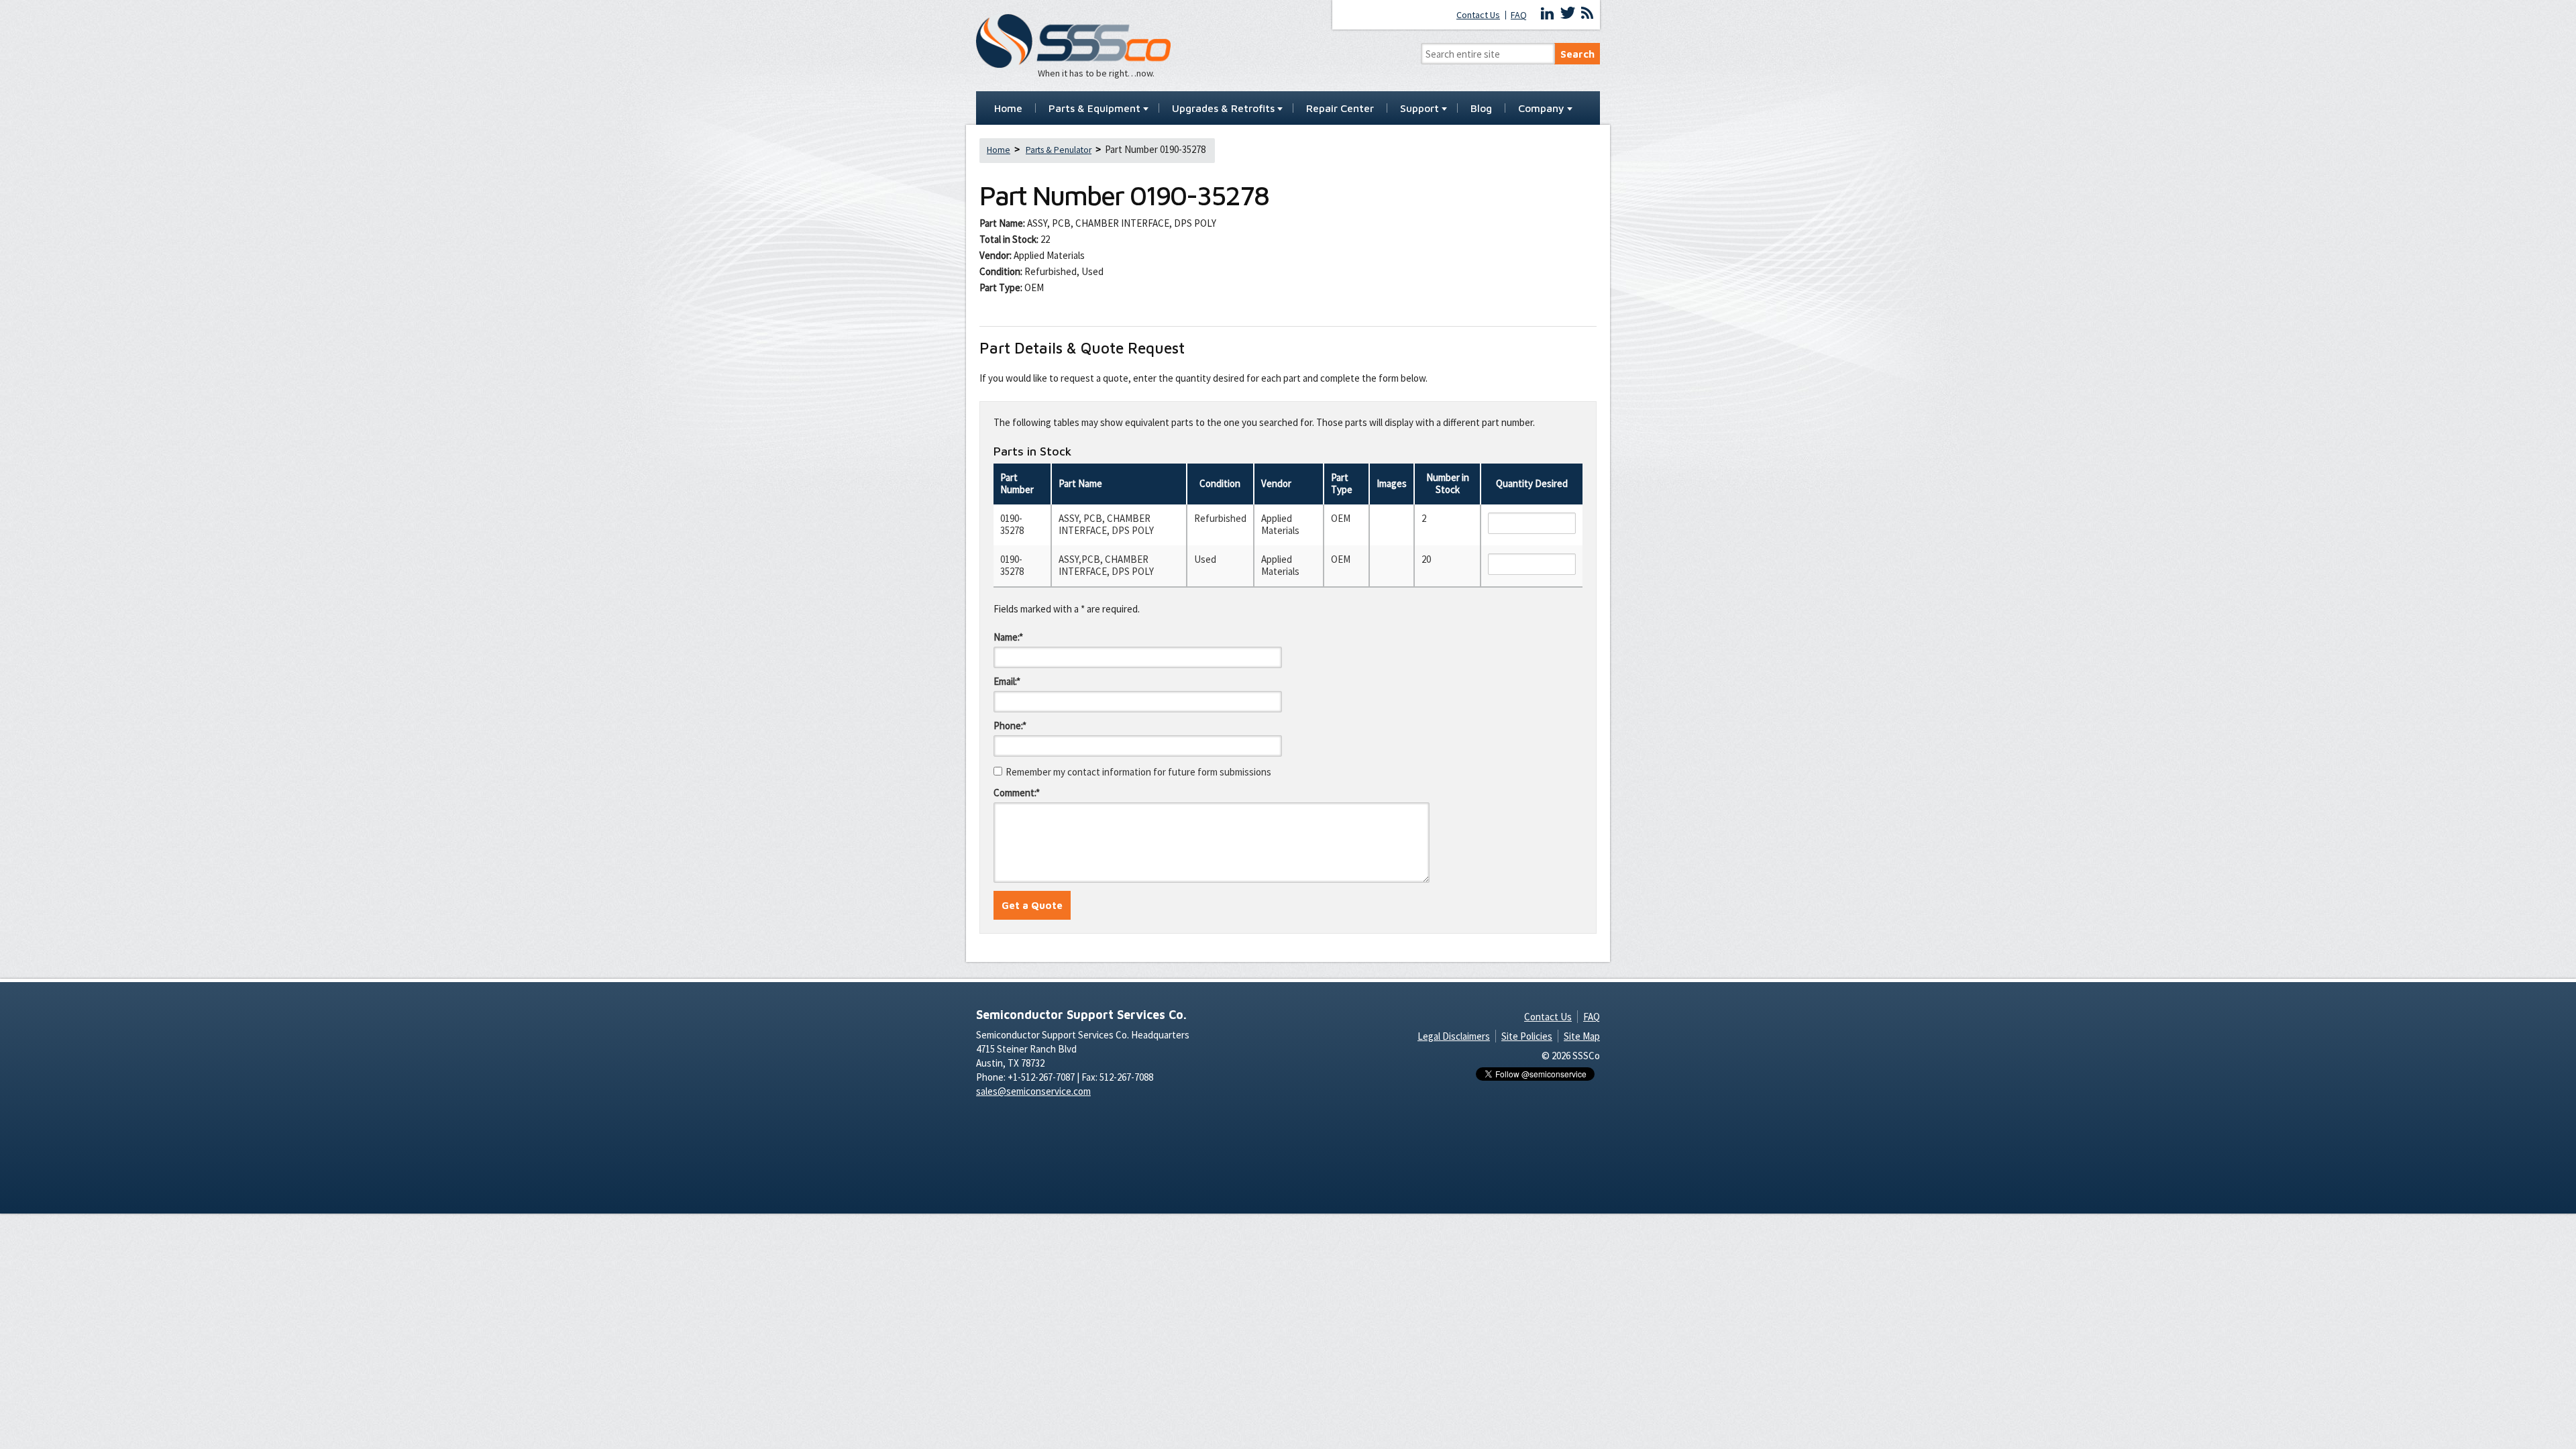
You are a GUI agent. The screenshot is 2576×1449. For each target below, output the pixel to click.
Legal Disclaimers (1454, 1036)
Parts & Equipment (1094, 109)
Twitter (1568, 13)
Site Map (1582, 1036)
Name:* (1008, 637)
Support (1419, 109)
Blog (1481, 109)
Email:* (1007, 681)
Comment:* (1017, 793)
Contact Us (1478, 15)
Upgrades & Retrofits (1223, 109)
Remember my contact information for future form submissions (1138, 772)
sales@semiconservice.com (1033, 1091)
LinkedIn (1548, 13)
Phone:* (1010, 726)
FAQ (1519, 15)
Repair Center (1340, 109)
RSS (1587, 13)
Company (1541, 109)
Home (1008, 109)
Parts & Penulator (1059, 150)
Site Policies (1527, 1036)
